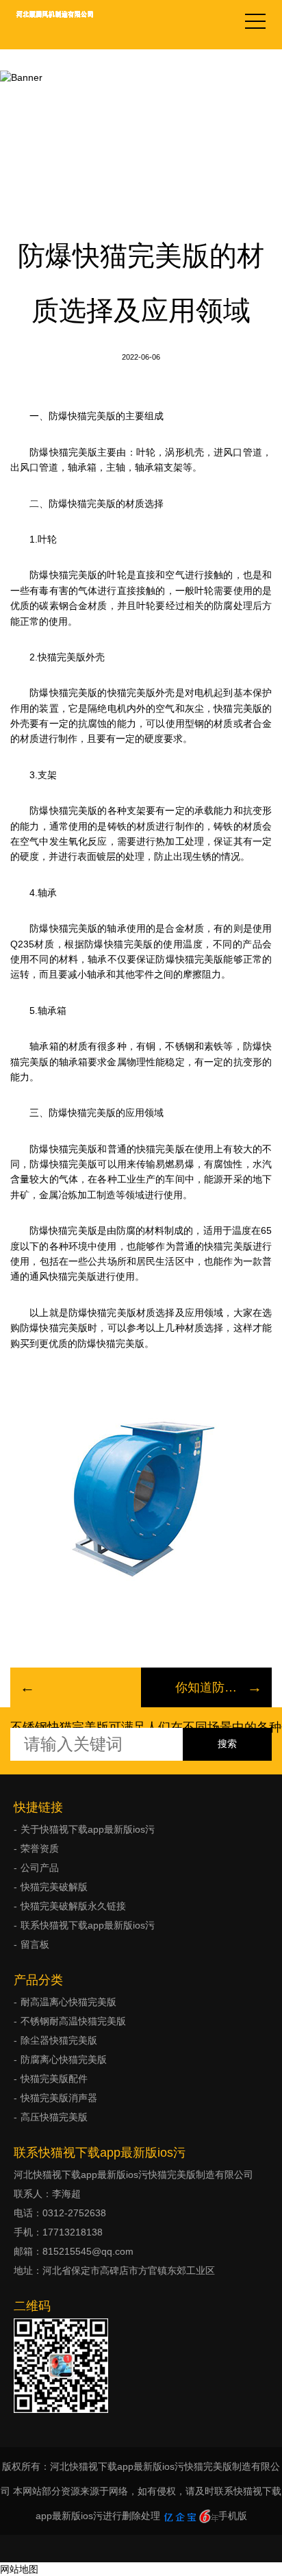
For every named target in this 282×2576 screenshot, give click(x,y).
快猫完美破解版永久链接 (73, 1906)
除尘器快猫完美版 (59, 2040)
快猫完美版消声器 (59, 2098)
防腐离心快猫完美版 (64, 2059)
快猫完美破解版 (141, 90)
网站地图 (19, 2569)
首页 (79, 90)
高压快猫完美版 (54, 2117)
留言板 (35, 1944)
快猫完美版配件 (54, 2079)
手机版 (233, 2516)
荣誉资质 (40, 1848)
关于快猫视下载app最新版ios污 (88, 1829)
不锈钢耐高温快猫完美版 (73, 2021)
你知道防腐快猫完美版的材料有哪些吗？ (206, 1687)
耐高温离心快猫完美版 (68, 2002)
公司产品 (40, 1868)
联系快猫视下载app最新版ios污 (88, 1925)
